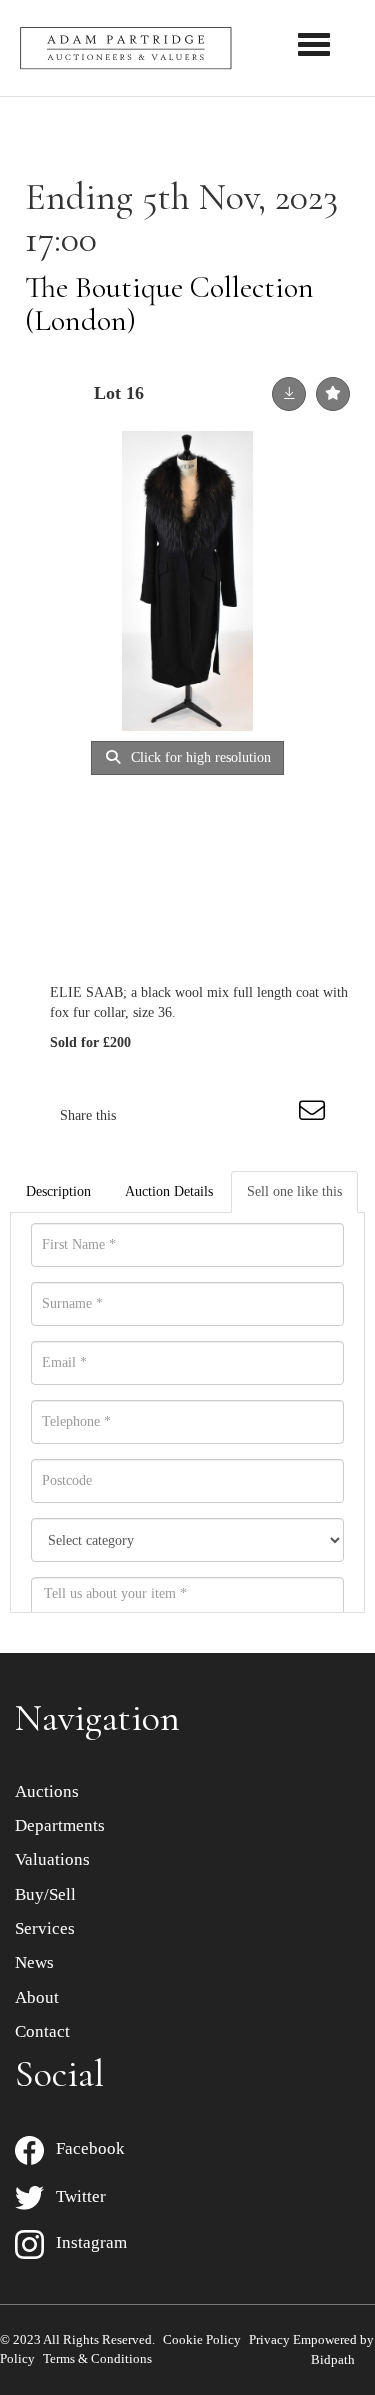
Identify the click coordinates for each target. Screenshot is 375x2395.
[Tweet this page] (191, 1115)
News (34, 1962)
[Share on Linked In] (232, 1115)
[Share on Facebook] (149, 1115)
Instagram (85, 2242)
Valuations (52, 1859)
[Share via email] (315, 1115)
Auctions (47, 1791)
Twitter (75, 2196)
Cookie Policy (202, 2339)
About (37, 1997)
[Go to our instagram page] (274, 1115)
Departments (60, 1825)
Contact (42, 2031)
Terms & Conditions (97, 2358)
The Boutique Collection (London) (169, 304)
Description (58, 1191)
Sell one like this (294, 1191)
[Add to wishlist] (333, 394)
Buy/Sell (45, 1894)
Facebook (84, 2148)
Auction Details (169, 1191)
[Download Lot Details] (289, 394)
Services (45, 1928)
